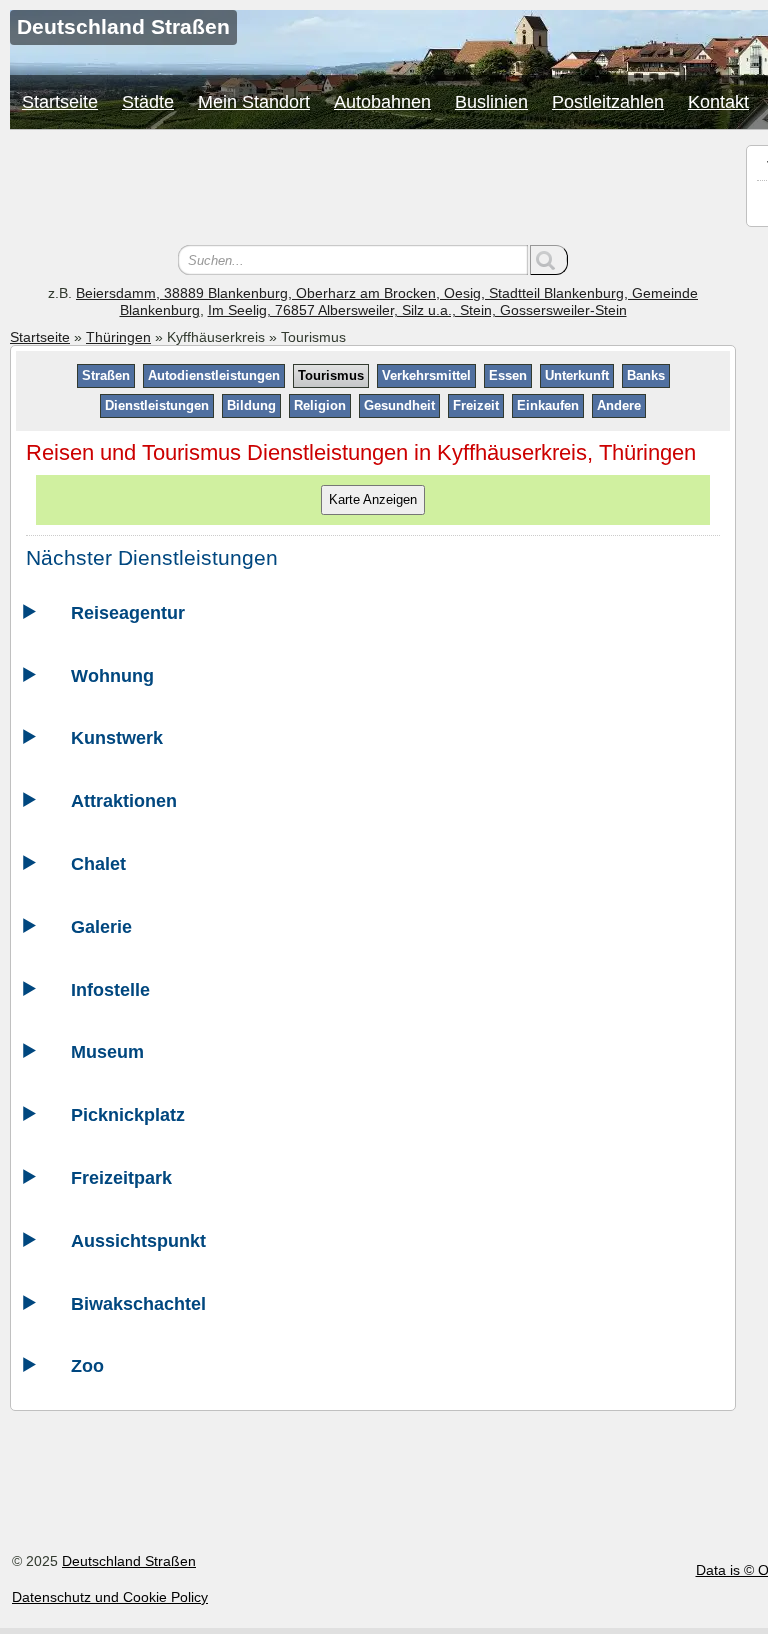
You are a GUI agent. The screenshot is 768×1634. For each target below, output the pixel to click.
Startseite (60, 102)
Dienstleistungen (157, 405)
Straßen (106, 375)
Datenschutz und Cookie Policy (110, 1597)
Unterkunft (577, 375)
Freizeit (476, 405)
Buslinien (491, 102)
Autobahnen (382, 102)
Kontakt (718, 102)
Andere (619, 405)
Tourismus (331, 375)
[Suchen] (549, 260)
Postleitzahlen (608, 102)
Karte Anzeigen (373, 499)
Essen (508, 375)
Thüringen (118, 337)
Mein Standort (254, 102)
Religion (320, 405)
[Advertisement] (373, 190)
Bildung (251, 405)
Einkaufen (548, 405)
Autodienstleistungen (214, 375)
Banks (646, 375)
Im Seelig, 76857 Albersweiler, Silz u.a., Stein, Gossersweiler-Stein (417, 310)
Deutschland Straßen (129, 1561)
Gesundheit (399, 405)
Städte (148, 102)
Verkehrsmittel (426, 375)
